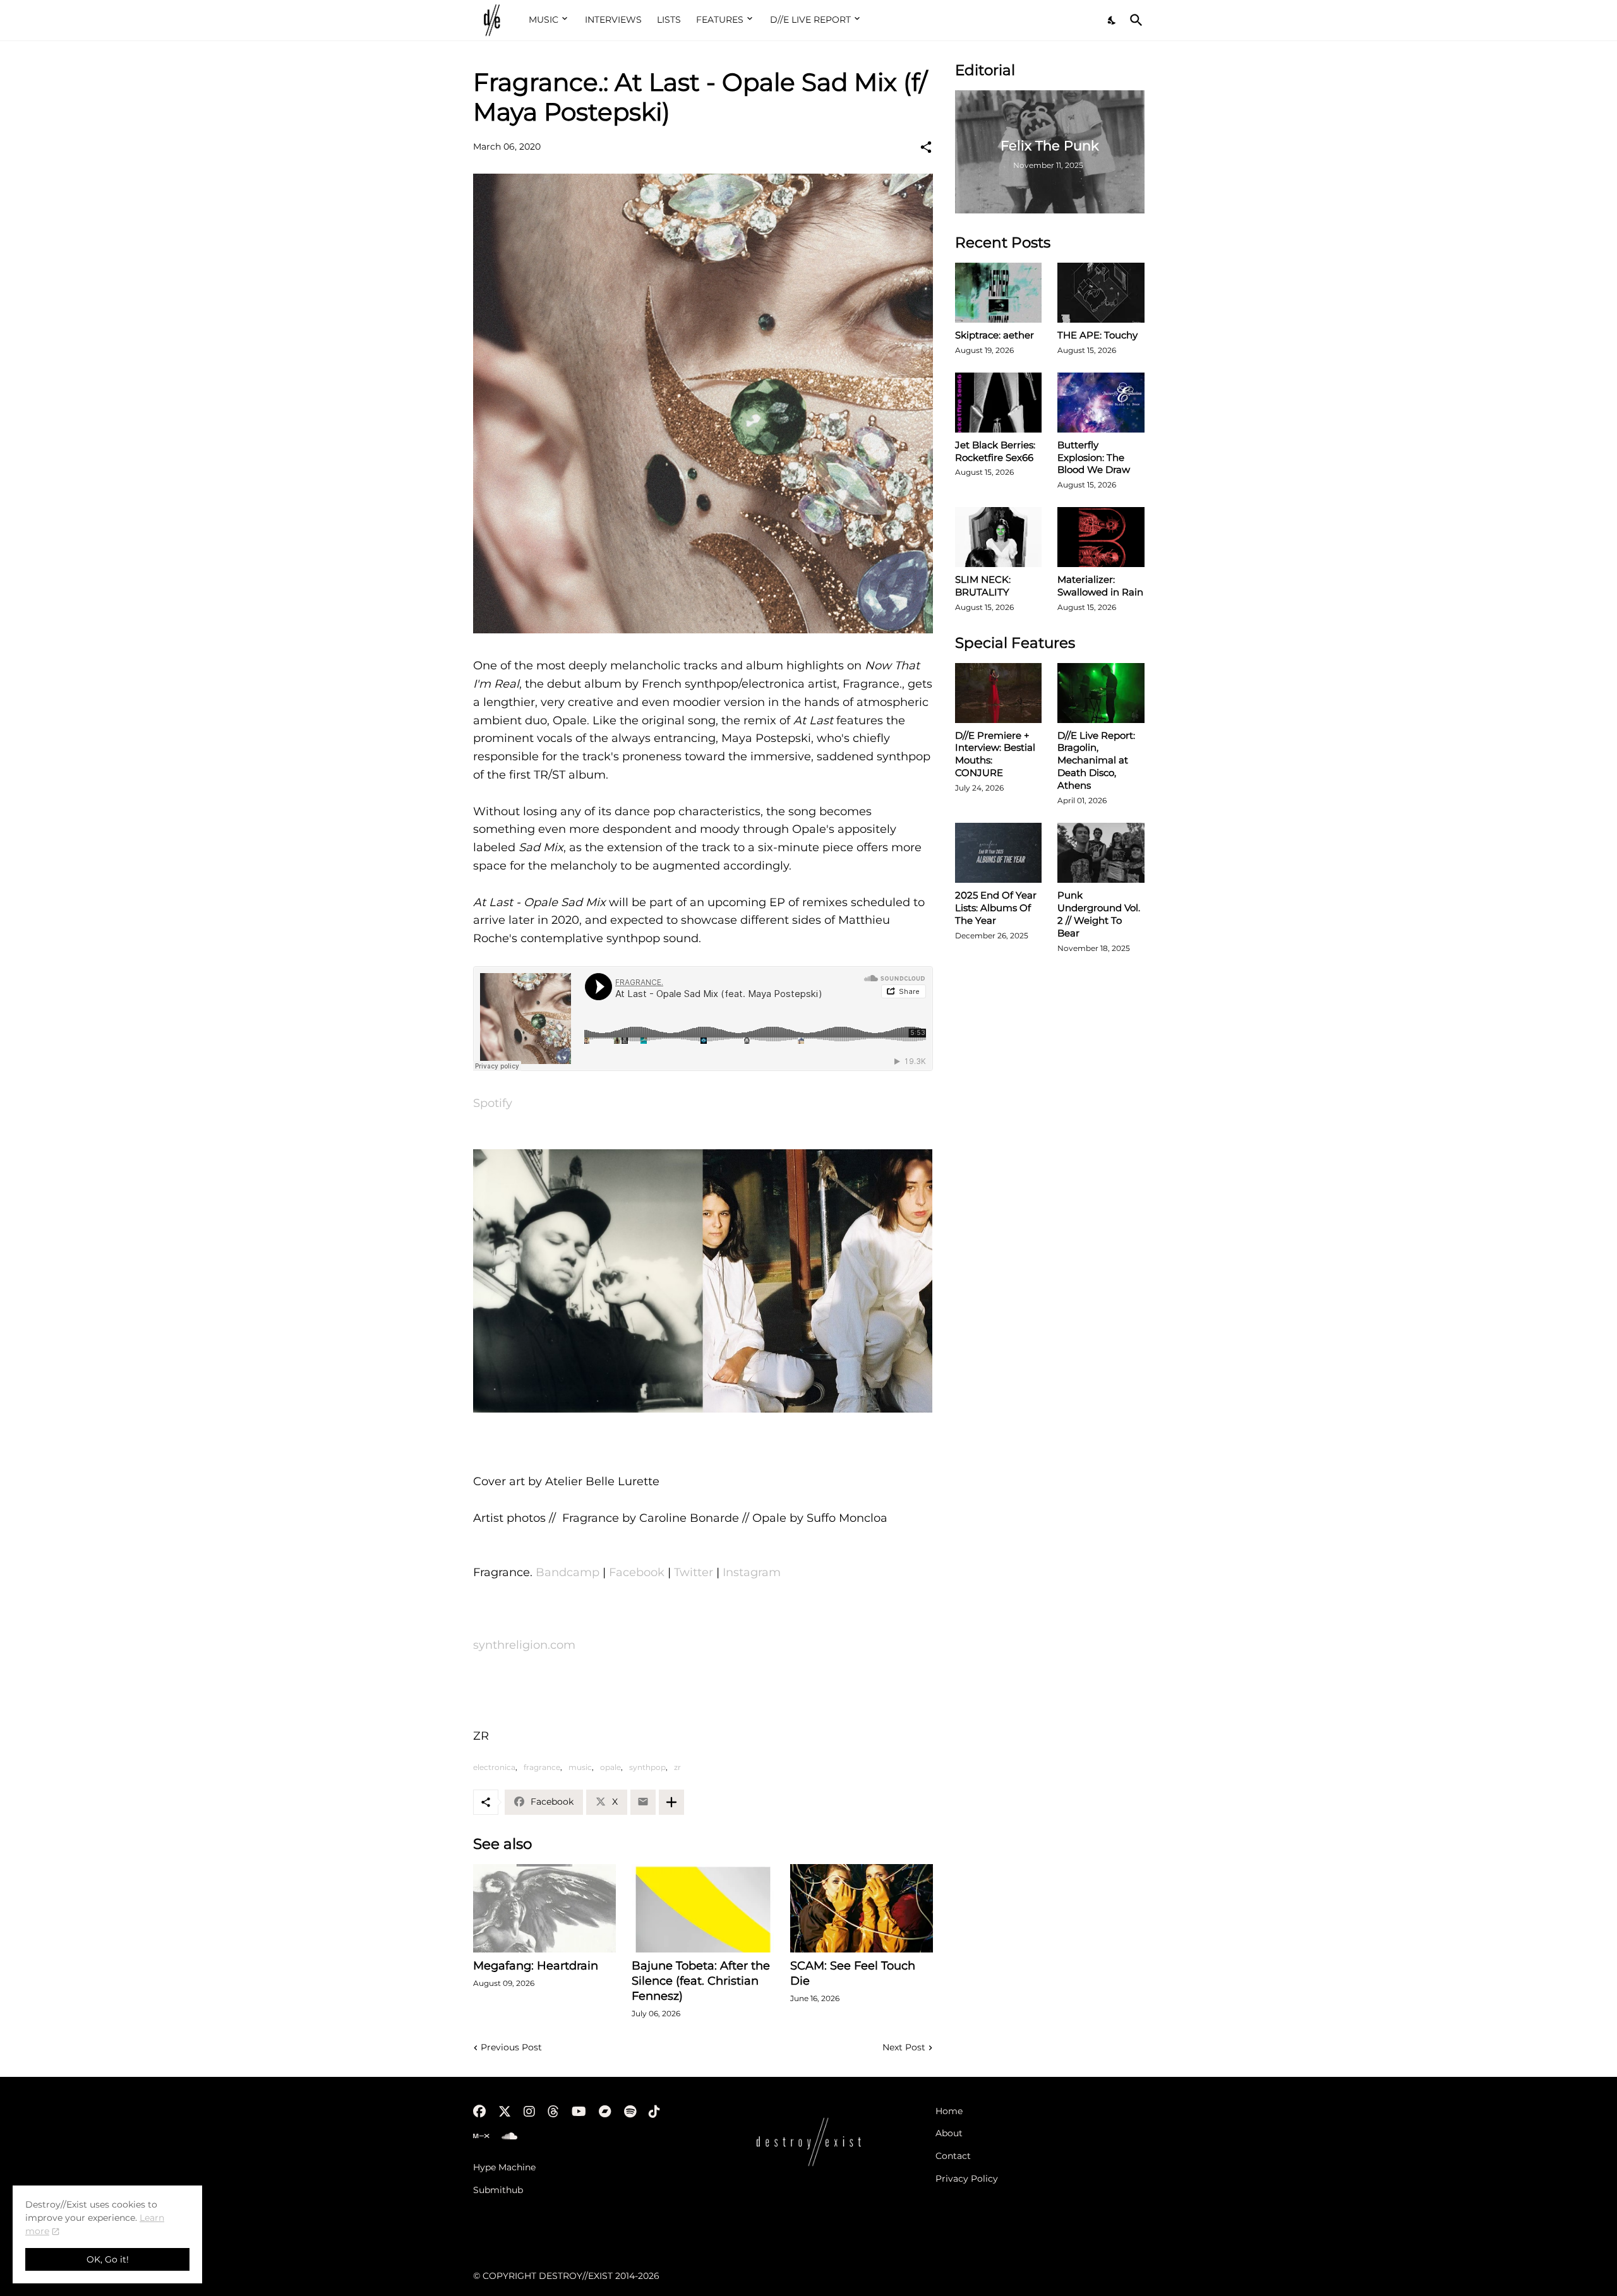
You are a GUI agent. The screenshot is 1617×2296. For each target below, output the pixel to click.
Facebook (637, 1572)
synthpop (647, 1767)
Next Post (904, 2047)
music (580, 1767)
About (949, 2133)
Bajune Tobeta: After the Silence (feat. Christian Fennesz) (701, 1981)
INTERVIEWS (613, 20)
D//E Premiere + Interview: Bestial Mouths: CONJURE (995, 754)
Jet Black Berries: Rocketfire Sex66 (995, 451)
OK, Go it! (108, 2259)
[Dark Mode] (1112, 20)
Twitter (694, 1572)
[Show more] (671, 1802)
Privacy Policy (967, 2179)
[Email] (643, 1802)
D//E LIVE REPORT (810, 20)
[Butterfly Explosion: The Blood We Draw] (1101, 403)
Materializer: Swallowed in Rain (1100, 586)
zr (677, 1767)
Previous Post (511, 2047)
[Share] (926, 147)
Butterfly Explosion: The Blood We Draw (1094, 457)
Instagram (752, 1572)
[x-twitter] (505, 2112)
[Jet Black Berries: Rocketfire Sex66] (999, 403)
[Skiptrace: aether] (999, 293)
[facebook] (479, 2112)
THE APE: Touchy (1097, 335)
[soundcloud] (509, 2136)
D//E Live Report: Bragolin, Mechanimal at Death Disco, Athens (1096, 761)
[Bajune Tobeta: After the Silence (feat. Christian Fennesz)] (703, 1908)
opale (610, 1767)
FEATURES (720, 20)
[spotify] (630, 2112)
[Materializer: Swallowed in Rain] (1101, 537)
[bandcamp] (605, 2112)
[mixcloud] (481, 2136)
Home (949, 2111)
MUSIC (544, 20)
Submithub (498, 2190)
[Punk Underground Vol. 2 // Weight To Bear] (1101, 853)
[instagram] (529, 2112)
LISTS (669, 20)
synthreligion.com (524, 1645)
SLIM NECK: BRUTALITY (983, 586)
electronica (494, 1767)
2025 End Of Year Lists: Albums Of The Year (996, 908)
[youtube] (579, 2112)
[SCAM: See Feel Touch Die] (862, 1908)
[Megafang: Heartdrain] (544, 1908)
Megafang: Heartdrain (536, 1966)
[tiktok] (654, 2112)
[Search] (1134, 20)
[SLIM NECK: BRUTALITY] (999, 537)
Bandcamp (568, 1572)
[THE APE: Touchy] (1101, 293)
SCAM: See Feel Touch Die (853, 1973)
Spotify (493, 1103)
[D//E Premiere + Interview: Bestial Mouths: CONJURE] (999, 693)
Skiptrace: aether (995, 335)
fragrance (542, 1767)
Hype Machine (504, 2167)
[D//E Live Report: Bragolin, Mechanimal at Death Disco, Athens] (1101, 693)
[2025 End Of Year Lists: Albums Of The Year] (999, 853)
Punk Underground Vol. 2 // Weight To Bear (1099, 914)
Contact (953, 2156)
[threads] (553, 2112)
